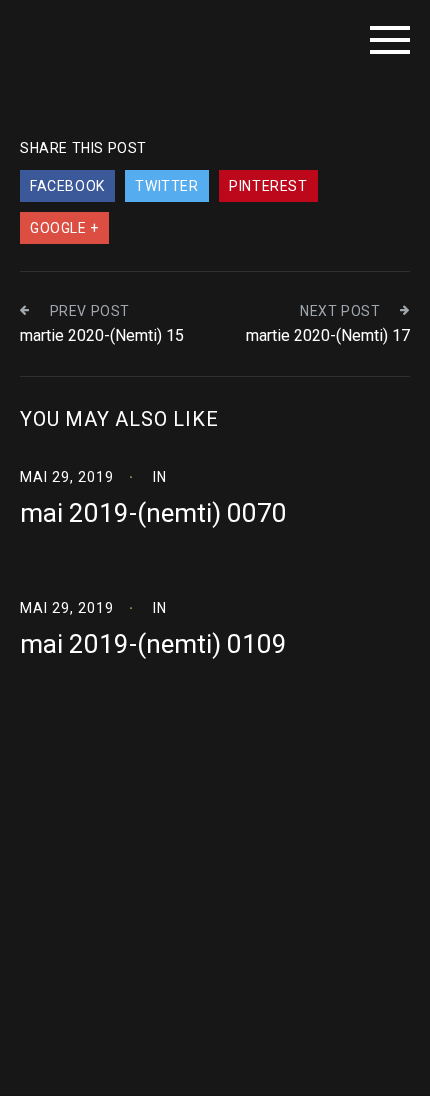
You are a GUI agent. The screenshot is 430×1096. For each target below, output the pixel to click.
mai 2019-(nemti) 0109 (153, 644)
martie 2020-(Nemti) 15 (102, 335)
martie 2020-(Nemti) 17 (328, 335)
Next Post (340, 311)
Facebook (67, 186)
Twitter (166, 186)
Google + (64, 228)
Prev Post (90, 311)
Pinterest (268, 186)
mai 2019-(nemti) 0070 (153, 513)
